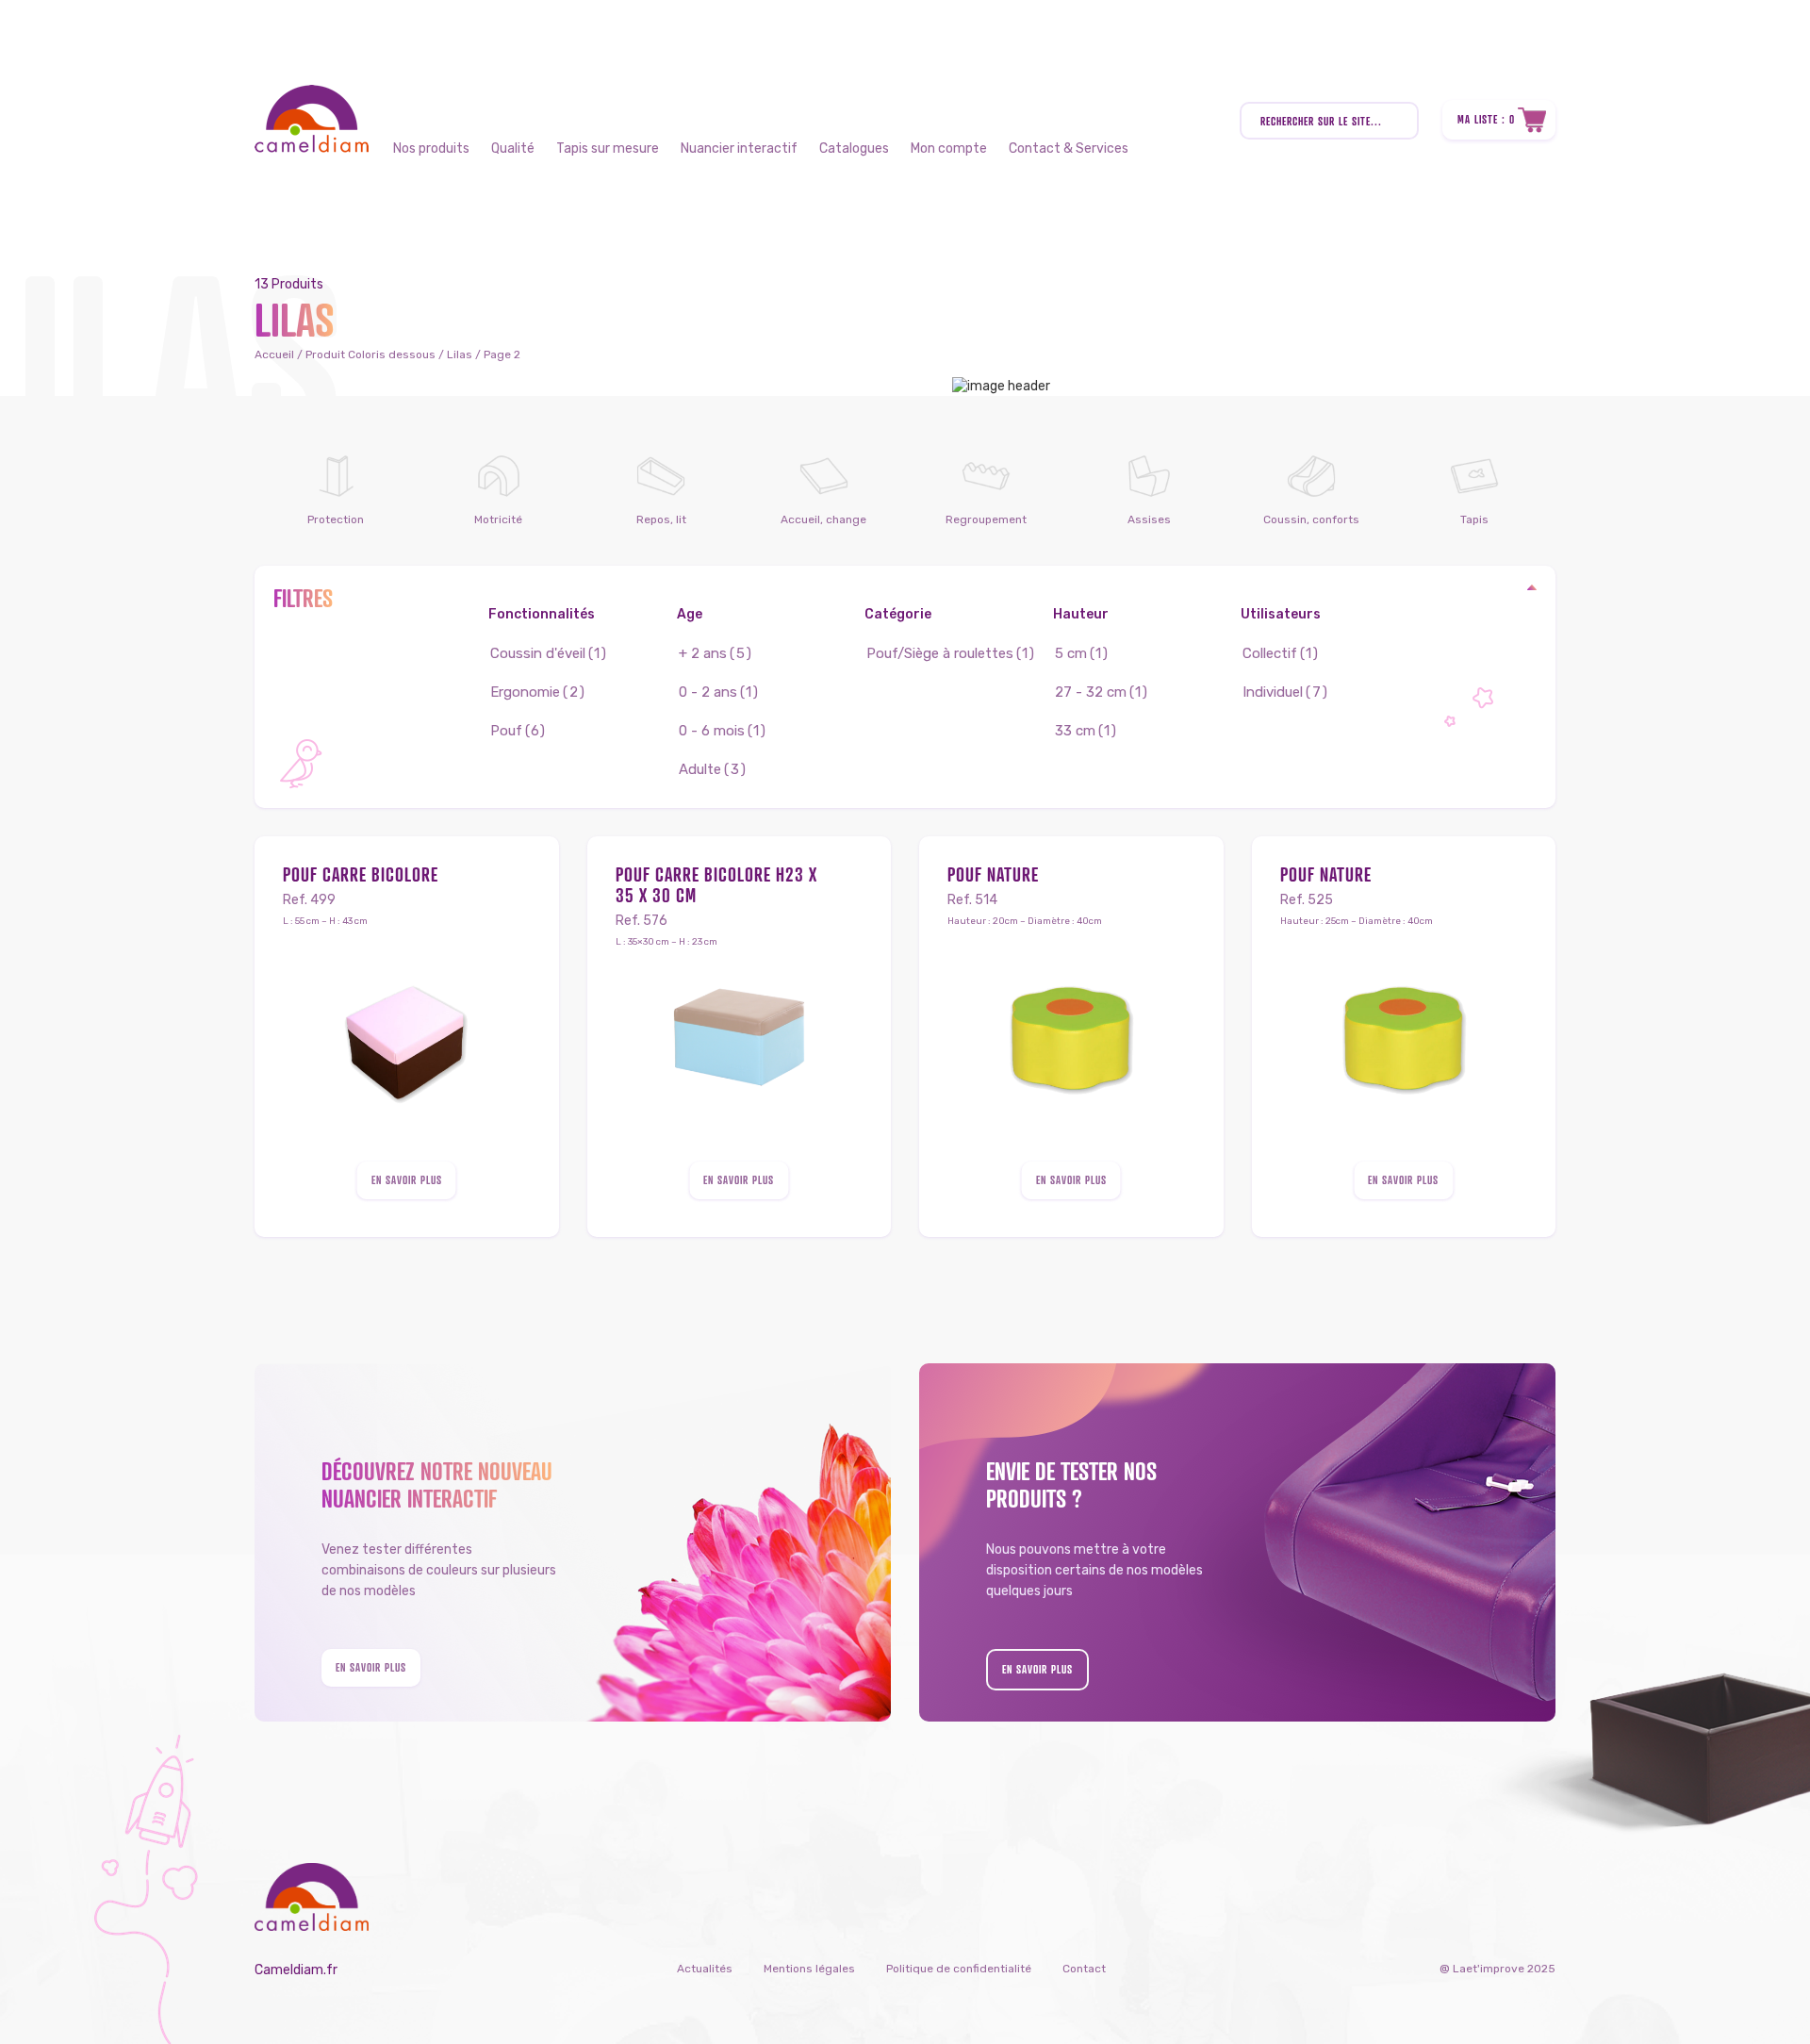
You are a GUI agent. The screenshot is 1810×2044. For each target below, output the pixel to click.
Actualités (705, 1969)
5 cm (1071, 653)
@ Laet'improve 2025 (1497, 1969)
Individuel (1273, 692)
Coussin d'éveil (538, 653)
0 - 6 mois (712, 731)
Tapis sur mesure (608, 148)
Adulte (700, 769)
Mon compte (949, 148)
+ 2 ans (703, 653)
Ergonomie (525, 692)
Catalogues (854, 148)
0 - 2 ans (708, 692)
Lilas (460, 354)
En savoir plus (407, 1180)
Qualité (513, 148)
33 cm (1075, 731)
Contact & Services (1069, 148)
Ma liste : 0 (1486, 119)
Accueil (274, 354)
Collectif (1270, 653)
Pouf (506, 731)
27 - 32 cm (1091, 692)
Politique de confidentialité (959, 1969)
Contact (1084, 1969)
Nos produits (431, 148)
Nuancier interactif (739, 148)
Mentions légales (809, 1969)
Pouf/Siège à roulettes (940, 653)
